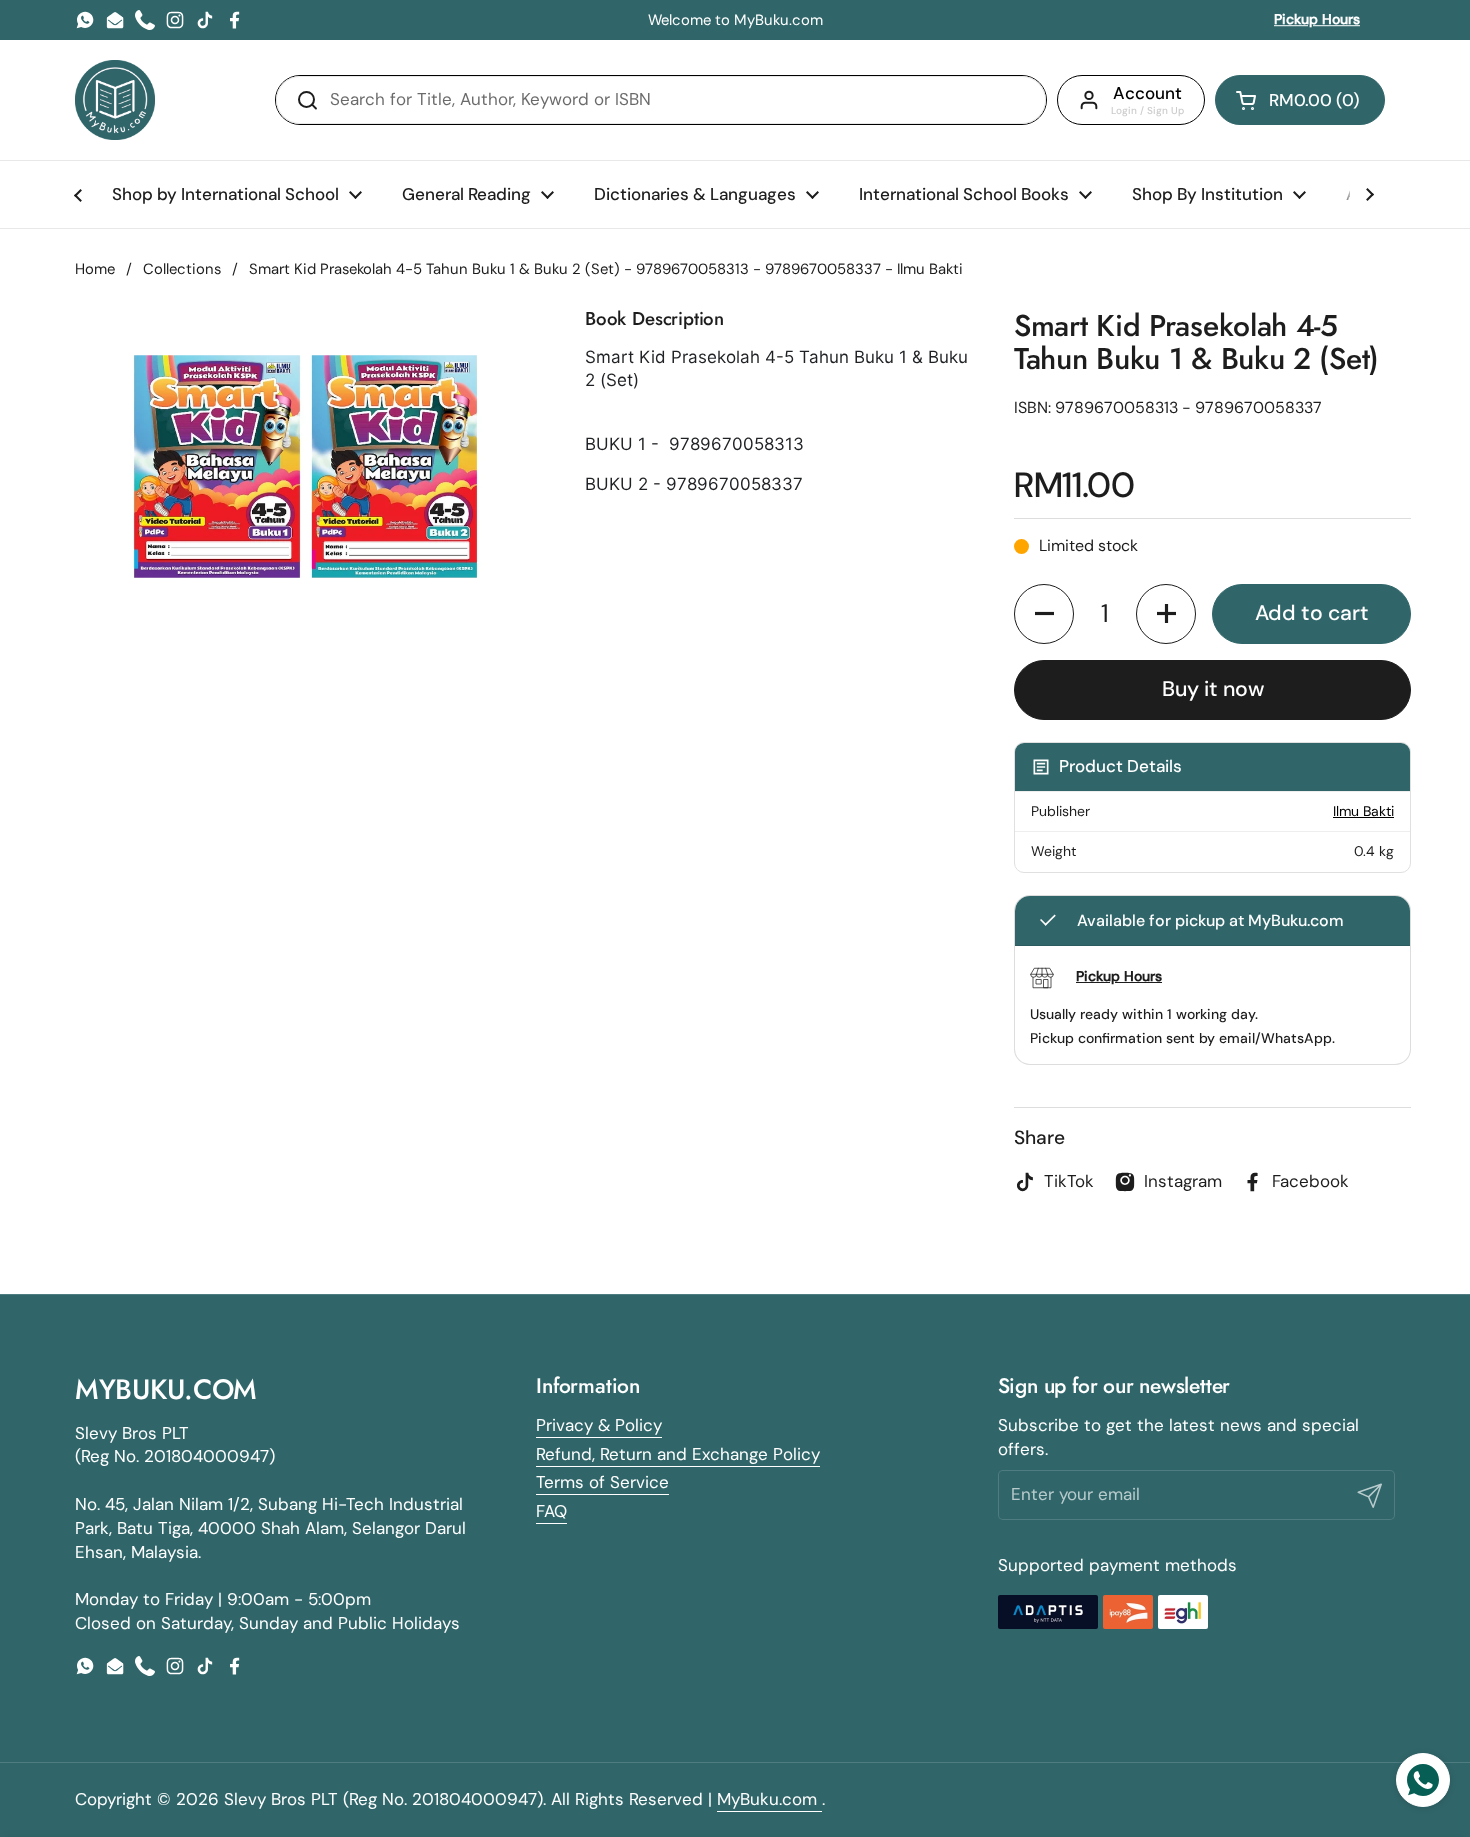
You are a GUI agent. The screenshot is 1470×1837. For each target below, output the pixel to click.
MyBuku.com (769, 1799)
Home (95, 269)
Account (1147, 93)
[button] (1300, 100)
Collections (182, 269)
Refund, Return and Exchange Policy (678, 1454)
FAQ (551, 1511)
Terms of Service (602, 1482)
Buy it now (1213, 689)
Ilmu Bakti (1363, 811)
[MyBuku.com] (115, 100)
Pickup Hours (1317, 19)
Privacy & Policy (599, 1425)
